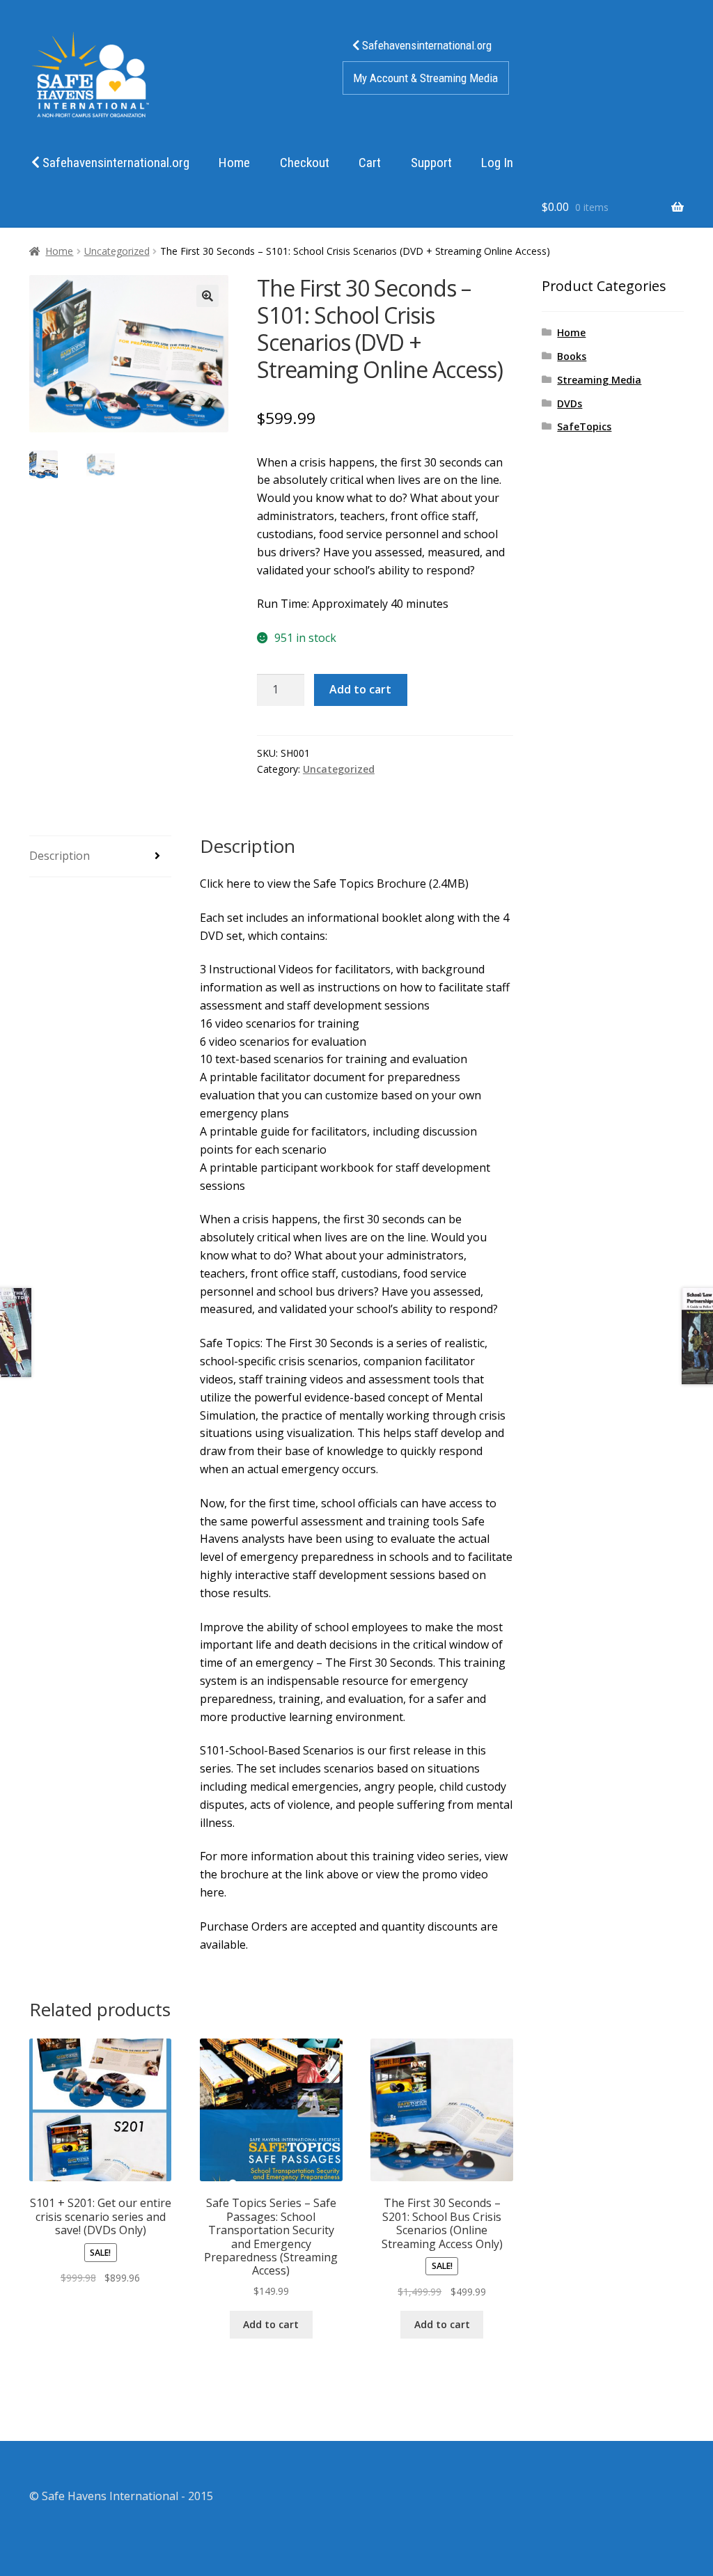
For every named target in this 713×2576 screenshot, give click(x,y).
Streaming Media (599, 380)
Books (572, 356)
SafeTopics (584, 426)
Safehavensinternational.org (425, 45)
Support (431, 163)
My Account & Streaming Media (425, 78)
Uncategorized (117, 251)
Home (234, 163)
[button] (207, 296)
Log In (497, 163)
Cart (370, 163)
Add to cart (360, 689)
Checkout (305, 163)
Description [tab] (60, 856)
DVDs (570, 403)
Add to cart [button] (271, 2324)
